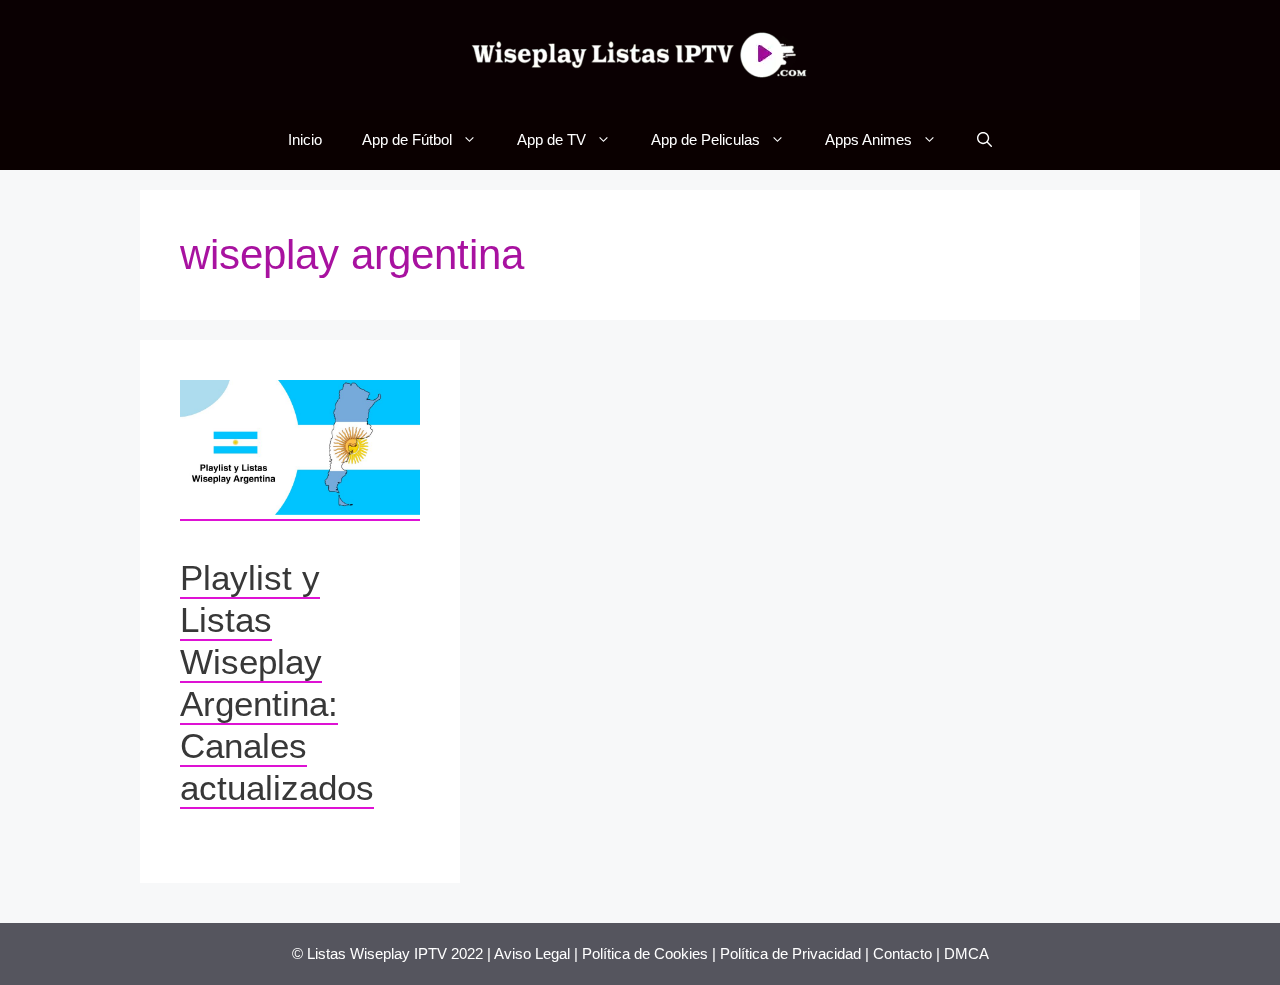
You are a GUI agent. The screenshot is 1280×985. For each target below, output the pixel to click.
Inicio (305, 139)
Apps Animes (868, 139)
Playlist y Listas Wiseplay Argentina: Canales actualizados (277, 682)
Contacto (902, 953)
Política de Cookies (645, 953)
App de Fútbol (407, 139)
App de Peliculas (705, 139)
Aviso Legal (532, 953)
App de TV (551, 139)
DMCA (966, 953)
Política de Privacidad (790, 953)
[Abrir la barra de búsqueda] (984, 140)
